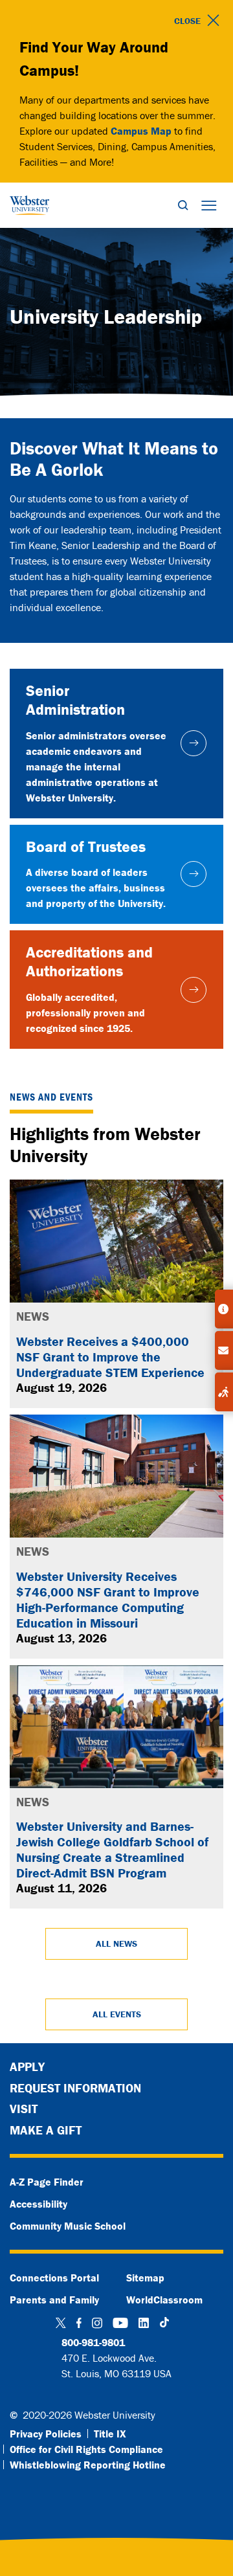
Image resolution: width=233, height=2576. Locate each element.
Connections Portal (54, 2278)
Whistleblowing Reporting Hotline (88, 2465)
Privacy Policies (46, 2434)
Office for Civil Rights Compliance (86, 2449)
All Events (117, 2014)
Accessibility (39, 2204)
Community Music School (68, 2226)
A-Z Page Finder (47, 2182)
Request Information (75, 2088)
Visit (24, 2109)
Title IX (110, 2434)
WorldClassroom (164, 2300)
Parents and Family (54, 2300)
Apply (27, 2066)
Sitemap (145, 2278)
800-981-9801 (93, 2342)
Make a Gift (46, 2130)
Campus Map (141, 131)
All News (116, 1943)
